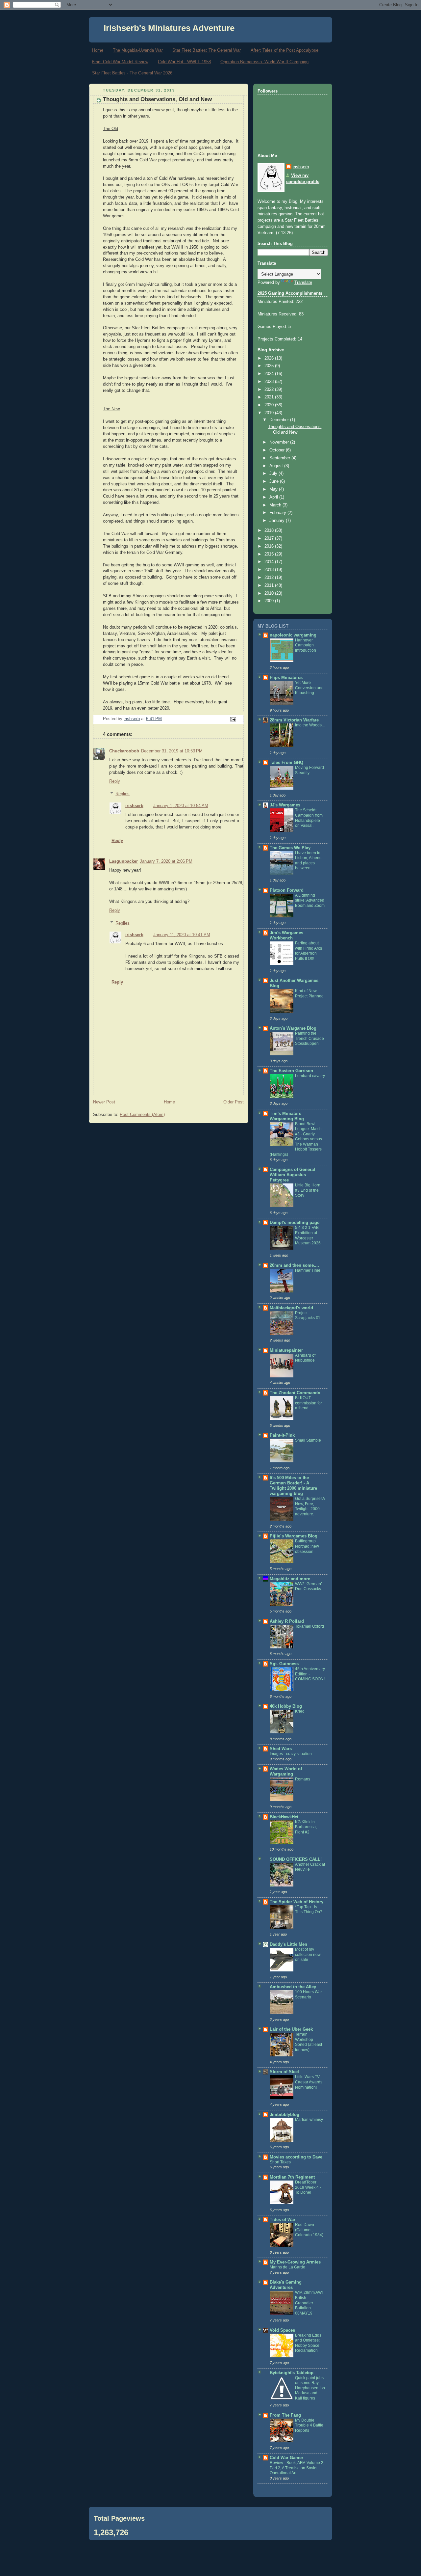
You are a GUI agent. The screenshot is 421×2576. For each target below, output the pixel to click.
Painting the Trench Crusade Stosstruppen (310, 1038)
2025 (270, 366)
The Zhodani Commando (295, 1393)
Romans (303, 1779)
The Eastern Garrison (291, 1071)
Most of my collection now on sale (308, 1954)
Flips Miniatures (286, 678)
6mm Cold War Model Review (120, 62)
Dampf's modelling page (295, 1223)
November (280, 442)
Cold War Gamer (286, 2458)
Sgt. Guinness (284, 1664)
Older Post (234, 1102)
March (276, 505)
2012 (270, 578)
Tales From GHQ (286, 763)
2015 (270, 554)
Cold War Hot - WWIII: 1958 (184, 62)
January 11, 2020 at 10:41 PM (182, 935)
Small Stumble (308, 1440)
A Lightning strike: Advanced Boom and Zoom (310, 900)
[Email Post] (233, 719)
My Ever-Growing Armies (295, 2262)
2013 (270, 570)
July (274, 474)
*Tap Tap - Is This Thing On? (309, 1910)
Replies (123, 794)
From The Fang (285, 2415)
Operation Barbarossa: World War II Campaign (264, 62)
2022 (270, 390)
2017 (270, 538)
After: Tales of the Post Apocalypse (285, 50)
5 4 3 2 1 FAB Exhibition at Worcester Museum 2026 (308, 1235)
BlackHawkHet (284, 1817)
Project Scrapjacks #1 (308, 1315)
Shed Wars (281, 1749)
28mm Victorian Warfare (294, 720)
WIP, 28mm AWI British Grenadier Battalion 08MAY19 (309, 2303)
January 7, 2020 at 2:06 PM (166, 861)
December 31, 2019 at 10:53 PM (172, 751)
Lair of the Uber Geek (291, 2029)
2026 (270, 358)
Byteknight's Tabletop (292, 2373)
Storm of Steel (284, 2072)
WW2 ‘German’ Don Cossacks (309, 1586)
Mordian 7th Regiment (292, 2177)
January (278, 521)
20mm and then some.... (294, 1265)
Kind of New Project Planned (309, 993)
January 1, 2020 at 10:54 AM (181, 806)
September (280, 458)
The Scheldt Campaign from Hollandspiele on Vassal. (309, 818)
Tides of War (283, 2220)
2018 (270, 530)
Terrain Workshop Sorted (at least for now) (309, 2042)
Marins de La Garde (287, 2267)
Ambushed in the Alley (293, 1987)
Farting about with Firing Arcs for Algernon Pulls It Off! (309, 951)
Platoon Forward (287, 890)
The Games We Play (290, 848)
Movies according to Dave (296, 2157)
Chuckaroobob (124, 751)
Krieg (300, 1711)
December (280, 420)
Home (98, 50)
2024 (270, 374)
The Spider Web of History (297, 1902)
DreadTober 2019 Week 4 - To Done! (308, 2187)
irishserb (134, 806)
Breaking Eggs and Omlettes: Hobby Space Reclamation (308, 2343)
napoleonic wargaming (293, 635)
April (274, 497)
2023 (270, 382)
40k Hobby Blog (286, 1706)
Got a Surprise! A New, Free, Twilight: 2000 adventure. (310, 1506)
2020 (270, 405)
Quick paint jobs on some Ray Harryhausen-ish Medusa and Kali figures (310, 2388)
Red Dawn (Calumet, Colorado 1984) (309, 2230)
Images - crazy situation (291, 1754)
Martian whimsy (309, 2120)
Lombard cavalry (310, 1076)
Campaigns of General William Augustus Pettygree (292, 1175)
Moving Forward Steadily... (310, 770)
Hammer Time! (308, 1270)
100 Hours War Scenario (309, 1994)
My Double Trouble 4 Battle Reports (309, 2425)
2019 (270, 413)
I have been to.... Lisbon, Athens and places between (310, 861)
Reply (115, 781)
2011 (270, 585)
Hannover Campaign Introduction (306, 645)
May (274, 489)
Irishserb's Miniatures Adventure (169, 28)
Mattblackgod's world (291, 1308)
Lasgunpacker (124, 861)
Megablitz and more (290, 1579)
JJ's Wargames (285, 805)
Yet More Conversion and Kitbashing (309, 688)
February (278, 513)
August (277, 466)
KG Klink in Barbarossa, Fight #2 (306, 1827)
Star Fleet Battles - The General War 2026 (132, 73)
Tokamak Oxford (310, 1626)
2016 (270, 546)
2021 (270, 397)
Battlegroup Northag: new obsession (307, 1546)
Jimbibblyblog (285, 2115)
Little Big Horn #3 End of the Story (308, 1190)
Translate (303, 283)
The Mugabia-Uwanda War (138, 50)
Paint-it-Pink (282, 1435)
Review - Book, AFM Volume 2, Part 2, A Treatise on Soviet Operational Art (297, 2468)
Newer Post (104, 1102)
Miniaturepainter (286, 1350)
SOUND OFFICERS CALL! (296, 1859)
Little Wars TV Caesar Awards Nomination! (309, 2082)
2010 (270, 593)
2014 (270, 562)
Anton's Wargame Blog (293, 1028)
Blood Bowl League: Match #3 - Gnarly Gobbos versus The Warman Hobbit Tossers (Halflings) (296, 1139)
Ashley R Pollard (287, 1621)
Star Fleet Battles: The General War (207, 50)
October (278, 450)
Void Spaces (282, 2330)
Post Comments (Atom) (142, 1115)
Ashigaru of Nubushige (305, 1358)
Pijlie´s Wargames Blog (294, 1536)
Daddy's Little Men (288, 1944)
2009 (270, 601)
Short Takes (280, 2162)
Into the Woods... (310, 725)
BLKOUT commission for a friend (309, 1403)
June (275, 481)
